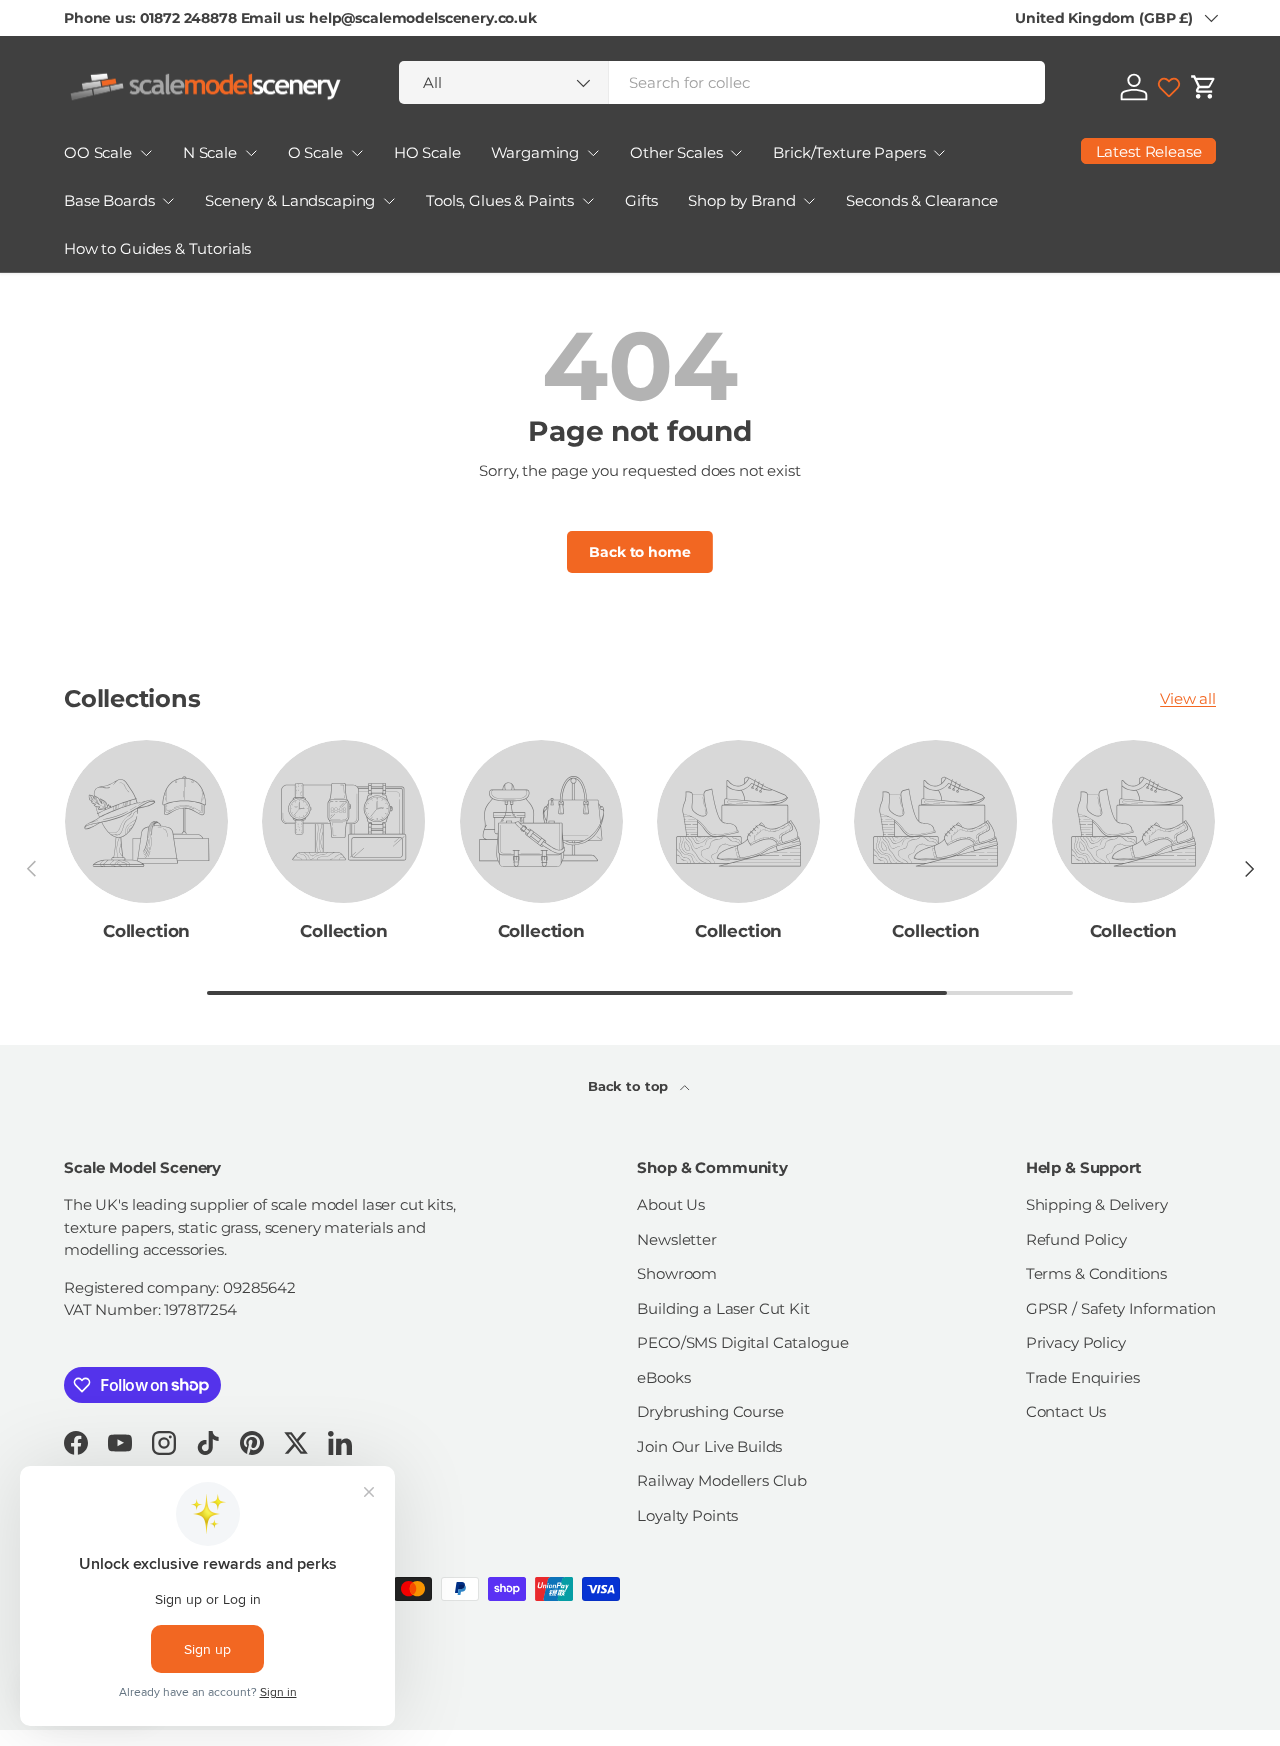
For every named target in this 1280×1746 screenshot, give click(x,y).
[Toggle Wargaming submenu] (593, 153)
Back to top (630, 1086)
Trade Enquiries (1083, 1377)
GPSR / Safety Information (1121, 1308)
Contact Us (1066, 1411)
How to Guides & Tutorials (157, 248)
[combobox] (722, 82)
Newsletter (677, 1239)
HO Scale (427, 152)
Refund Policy (1076, 1239)
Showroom (677, 1273)
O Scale (315, 152)
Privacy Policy (1076, 1342)
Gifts (641, 200)
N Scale (210, 152)
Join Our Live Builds (709, 1446)
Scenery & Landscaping (290, 200)
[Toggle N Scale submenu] (251, 153)
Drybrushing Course (710, 1411)
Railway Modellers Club (722, 1480)
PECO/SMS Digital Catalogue (742, 1342)
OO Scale (98, 152)
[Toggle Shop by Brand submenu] (809, 201)
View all (1188, 698)
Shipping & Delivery (1097, 1204)
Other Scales (676, 152)
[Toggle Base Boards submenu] (168, 201)
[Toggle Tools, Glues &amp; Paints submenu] (588, 201)
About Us (671, 1204)
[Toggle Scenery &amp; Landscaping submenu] (389, 201)
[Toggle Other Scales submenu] (736, 153)
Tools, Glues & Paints (500, 200)
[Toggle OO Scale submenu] (146, 153)
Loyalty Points (687, 1515)
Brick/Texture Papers (849, 152)
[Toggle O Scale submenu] (357, 153)
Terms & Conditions (1096, 1273)
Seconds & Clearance (921, 200)
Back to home (639, 552)
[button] (1204, 87)
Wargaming (535, 152)
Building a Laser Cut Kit (723, 1308)
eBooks (663, 1377)
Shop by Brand (741, 200)
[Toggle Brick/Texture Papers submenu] (939, 153)
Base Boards (109, 200)
